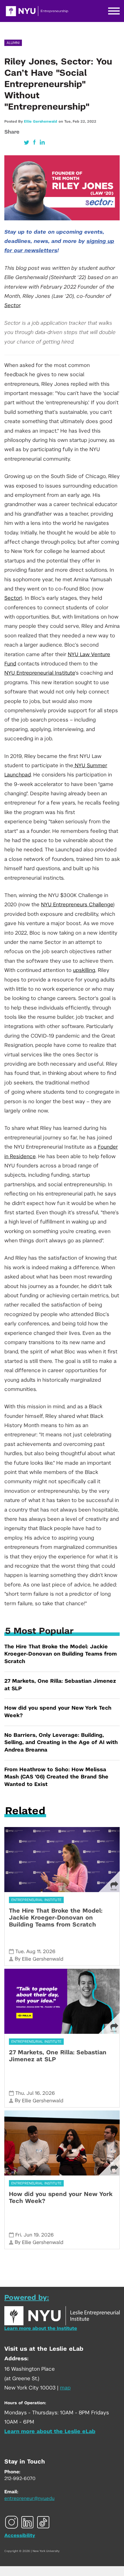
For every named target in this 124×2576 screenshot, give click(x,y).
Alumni (13, 43)
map (65, 2388)
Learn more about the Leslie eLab (50, 2432)
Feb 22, (80, 121)
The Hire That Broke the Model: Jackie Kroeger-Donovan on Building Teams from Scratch (61, 1654)
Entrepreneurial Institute (36, 1900)
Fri (18, 2235)
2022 (92, 121)
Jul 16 (33, 2093)
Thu (20, 2093)
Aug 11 (33, 1952)
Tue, (68, 121)
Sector (12, 306)
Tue (19, 1952)
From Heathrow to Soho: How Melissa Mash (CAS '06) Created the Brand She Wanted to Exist (56, 1777)
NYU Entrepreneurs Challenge (77, 905)
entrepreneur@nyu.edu (29, 2499)
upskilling (84, 970)
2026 (49, 1952)
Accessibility (20, 2536)
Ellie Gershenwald (41, 121)
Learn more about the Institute (41, 2328)
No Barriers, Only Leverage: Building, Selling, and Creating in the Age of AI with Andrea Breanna (61, 1743)
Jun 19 (31, 2235)
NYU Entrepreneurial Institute (40, 673)
